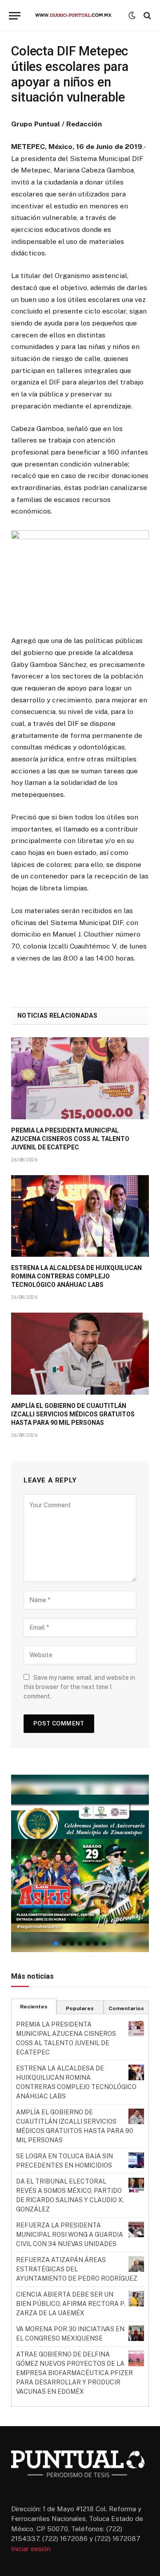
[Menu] (15, 16)
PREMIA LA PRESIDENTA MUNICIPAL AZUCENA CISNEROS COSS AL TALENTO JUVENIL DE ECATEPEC (70, 1139)
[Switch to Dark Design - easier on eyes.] (132, 16)
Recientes (34, 2007)
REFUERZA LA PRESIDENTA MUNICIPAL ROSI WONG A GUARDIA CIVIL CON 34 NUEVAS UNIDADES (70, 2235)
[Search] (146, 16)
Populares (80, 2008)
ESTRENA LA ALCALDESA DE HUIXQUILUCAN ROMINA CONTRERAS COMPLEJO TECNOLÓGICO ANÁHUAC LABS (76, 1276)
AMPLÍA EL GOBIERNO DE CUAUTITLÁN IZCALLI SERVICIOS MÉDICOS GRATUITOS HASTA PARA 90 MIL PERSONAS (73, 1414)
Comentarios (126, 2008)
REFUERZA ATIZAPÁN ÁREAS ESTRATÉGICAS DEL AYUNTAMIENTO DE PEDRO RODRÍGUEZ (77, 2269)
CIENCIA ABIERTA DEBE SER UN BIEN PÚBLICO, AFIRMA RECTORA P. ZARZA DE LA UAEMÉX (71, 2304)
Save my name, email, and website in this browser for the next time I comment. (79, 1687)
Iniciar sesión (31, 2549)
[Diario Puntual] (77, 16)
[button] (80, 1863)
